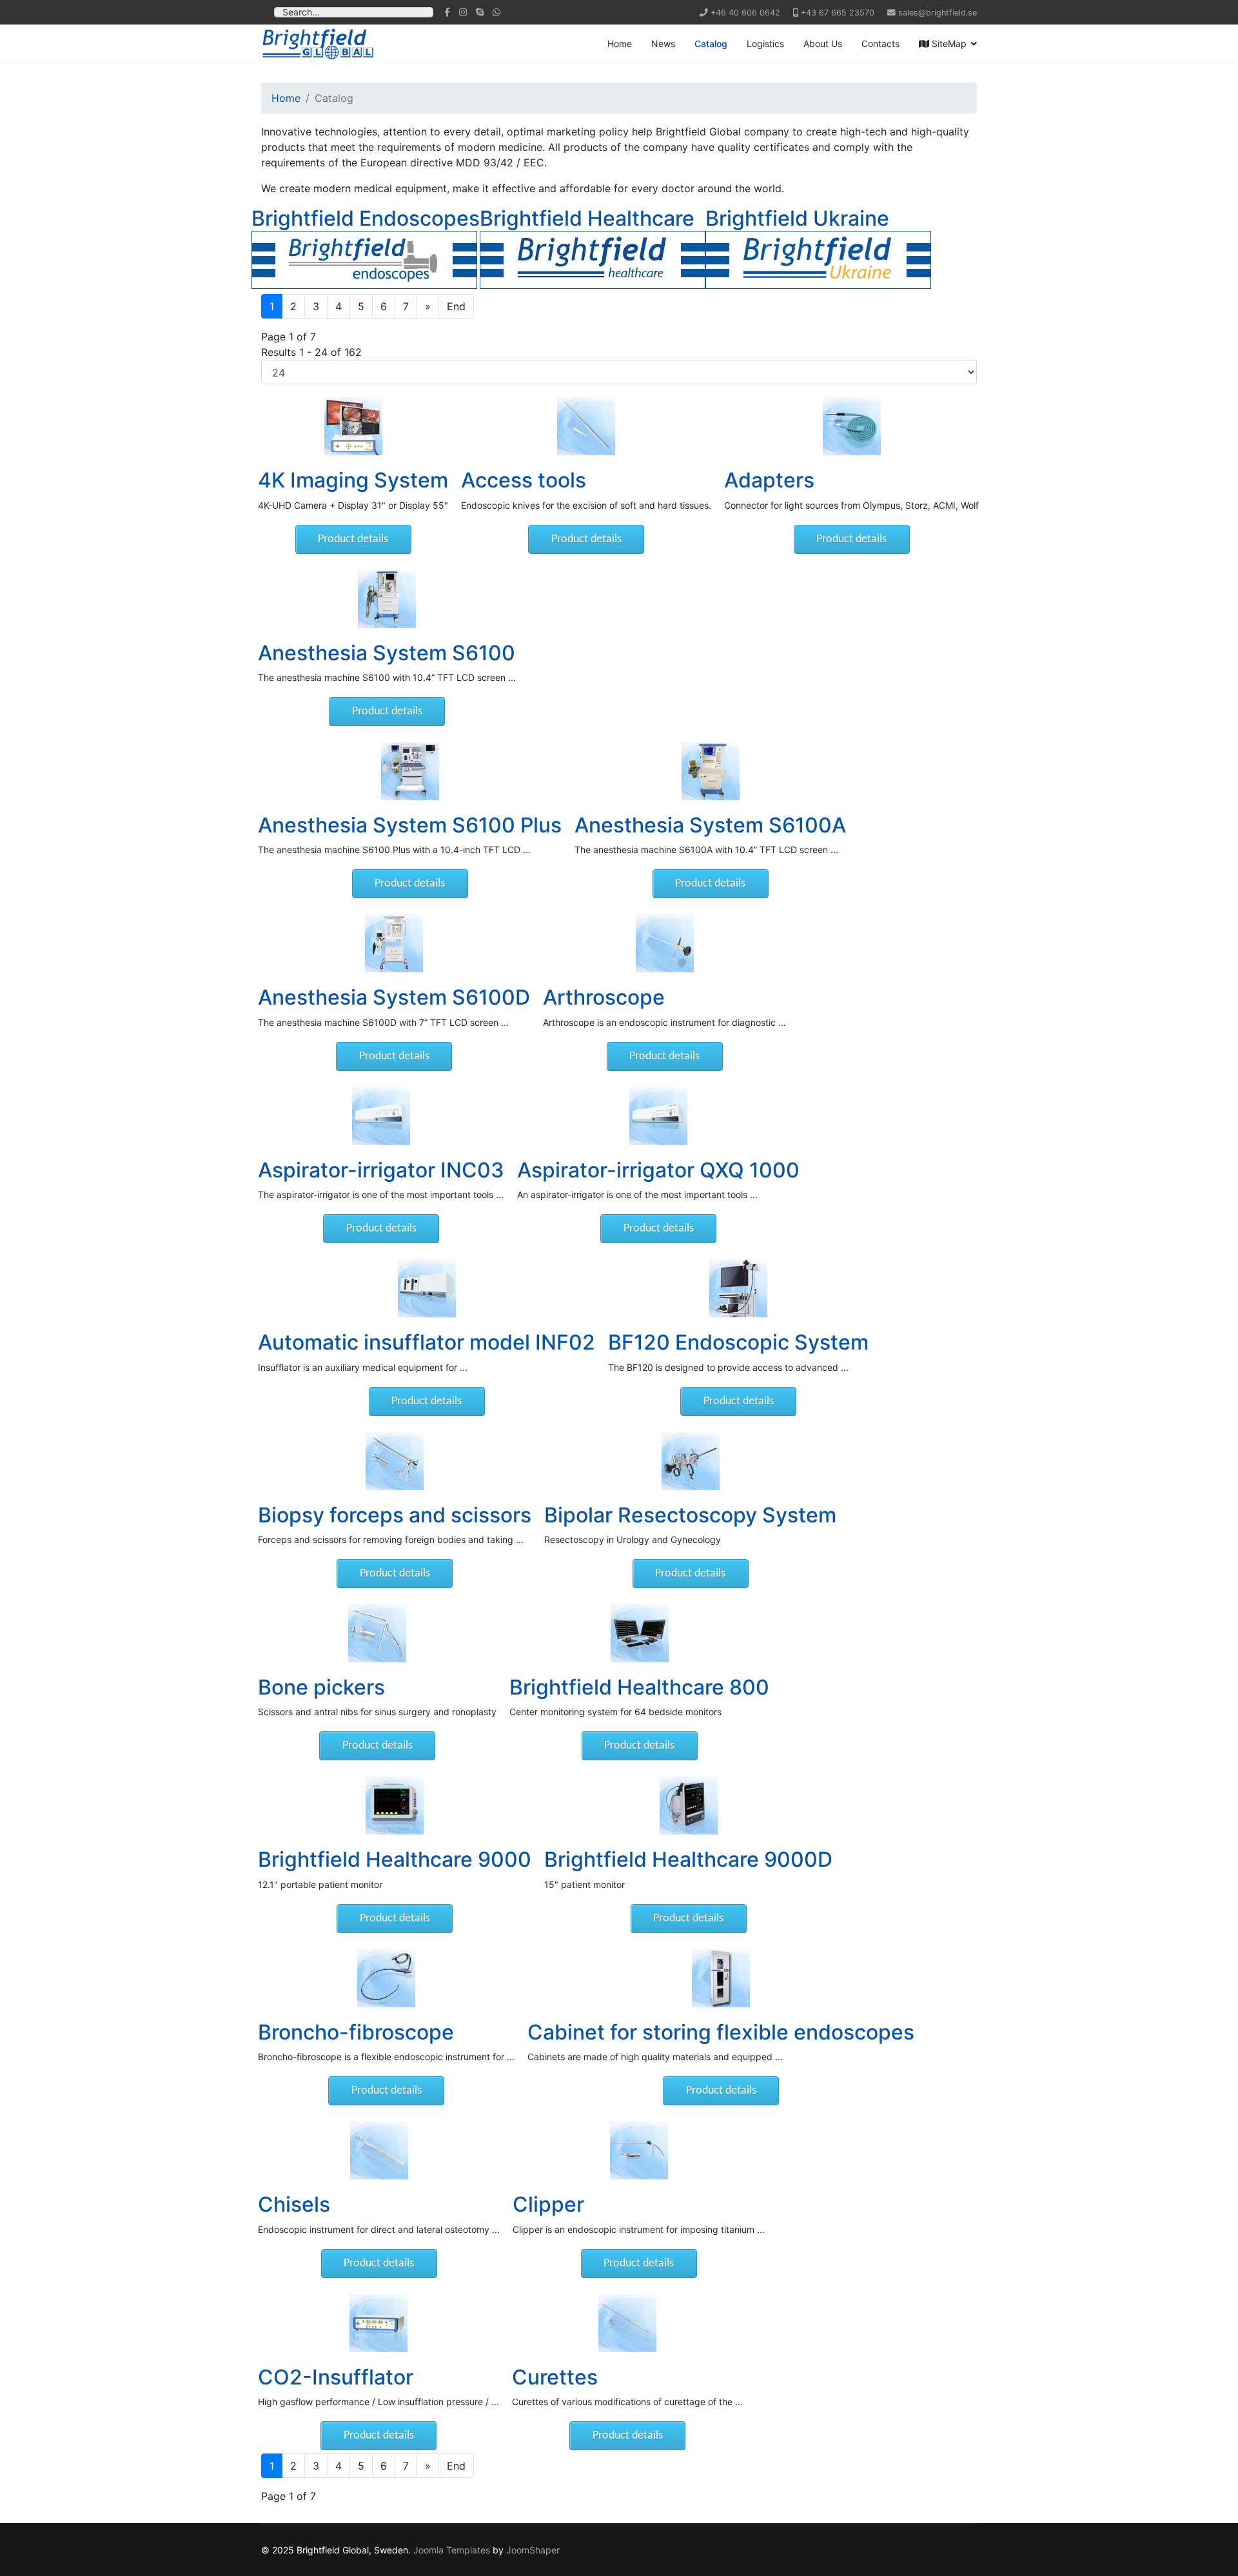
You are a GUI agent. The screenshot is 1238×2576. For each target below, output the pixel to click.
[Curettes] (627, 2323)
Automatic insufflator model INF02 (427, 1342)
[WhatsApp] (496, 12)
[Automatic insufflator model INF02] (427, 1288)
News (663, 44)
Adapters (769, 480)
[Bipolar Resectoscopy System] (690, 1461)
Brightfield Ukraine (797, 218)
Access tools (524, 480)
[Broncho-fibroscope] (386, 1978)
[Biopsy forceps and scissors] (395, 1461)
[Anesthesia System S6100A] (710, 771)
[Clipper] (639, 2150)
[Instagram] (463, 12)
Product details (353, 539)
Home (620, 44)
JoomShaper (533, 2550)
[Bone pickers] (377, 1633)
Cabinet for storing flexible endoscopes (721, 2032)
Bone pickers (321, 1687)
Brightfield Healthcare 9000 (395, 1859)
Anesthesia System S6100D (394, 997)
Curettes (555, 2377)
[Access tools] (586, 426)
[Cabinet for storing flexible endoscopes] (721, 1978)
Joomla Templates (452, 2550)
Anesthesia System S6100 (387, 653)
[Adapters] (851, 426)
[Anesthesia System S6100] (387, 599)
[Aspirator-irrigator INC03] (381, 1116)
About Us (823, 44)
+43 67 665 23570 (838, 13)
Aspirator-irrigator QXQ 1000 (658, 1170)
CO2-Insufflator (336, 2377)
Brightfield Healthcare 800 (639, 1687)
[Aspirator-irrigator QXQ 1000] (658, 1116)
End (456, 306)
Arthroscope (604, 997)
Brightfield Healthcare (587, 218)
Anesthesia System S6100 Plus (410, 825)
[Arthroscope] (664, 943)
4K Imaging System (353, 480)
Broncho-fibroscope (356, 2032)
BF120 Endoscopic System (738, 1342)
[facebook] (447, 12)
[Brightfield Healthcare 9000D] (688, 1805)
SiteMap (948, 44)
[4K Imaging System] (353, 426)
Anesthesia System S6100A (710, 825)
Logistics (765, 44)
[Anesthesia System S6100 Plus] (410, 771)
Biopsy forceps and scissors (395, 1515)
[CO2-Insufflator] (378, 2323)
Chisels (294, 2204)
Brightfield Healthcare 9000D (688, 1859)
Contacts (880, 44)
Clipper (548, 2204)
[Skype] (480, 12)
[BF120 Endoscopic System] (738, 1288)
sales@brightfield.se (938, 13)
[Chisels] (379, 2150)
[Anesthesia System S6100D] (394, 943)
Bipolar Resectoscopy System (690, 1515)
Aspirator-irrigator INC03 (381, 1170)
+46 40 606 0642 (745, 13)
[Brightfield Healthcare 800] (639, 1633)
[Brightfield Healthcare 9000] (395, 1805)
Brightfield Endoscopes (366, 218)
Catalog (711, 44)
